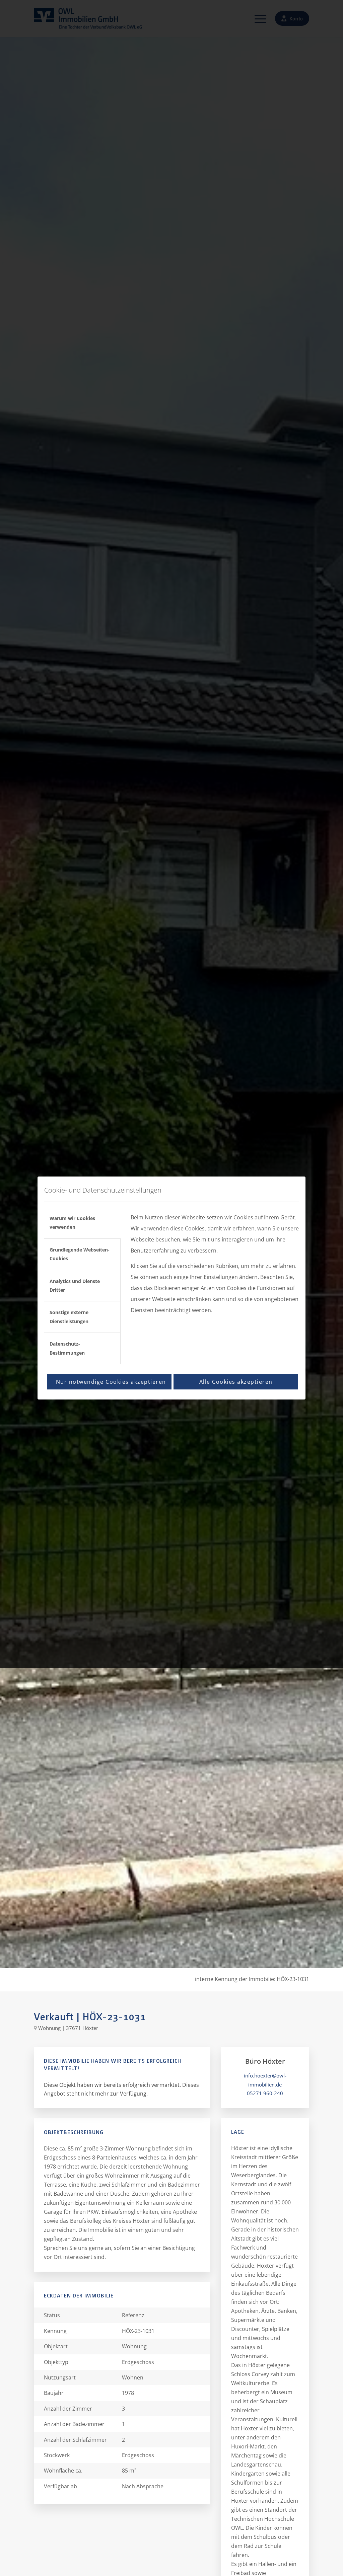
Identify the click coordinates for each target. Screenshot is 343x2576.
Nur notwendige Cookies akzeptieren (111, 1382)
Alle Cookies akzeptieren (236, 1382)
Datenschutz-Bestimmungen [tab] (67, 1348)
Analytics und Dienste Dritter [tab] (75, 1285)
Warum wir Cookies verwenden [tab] (72, 1223)
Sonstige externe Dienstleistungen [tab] (69, 1317)
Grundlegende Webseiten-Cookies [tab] (80, 1254)
